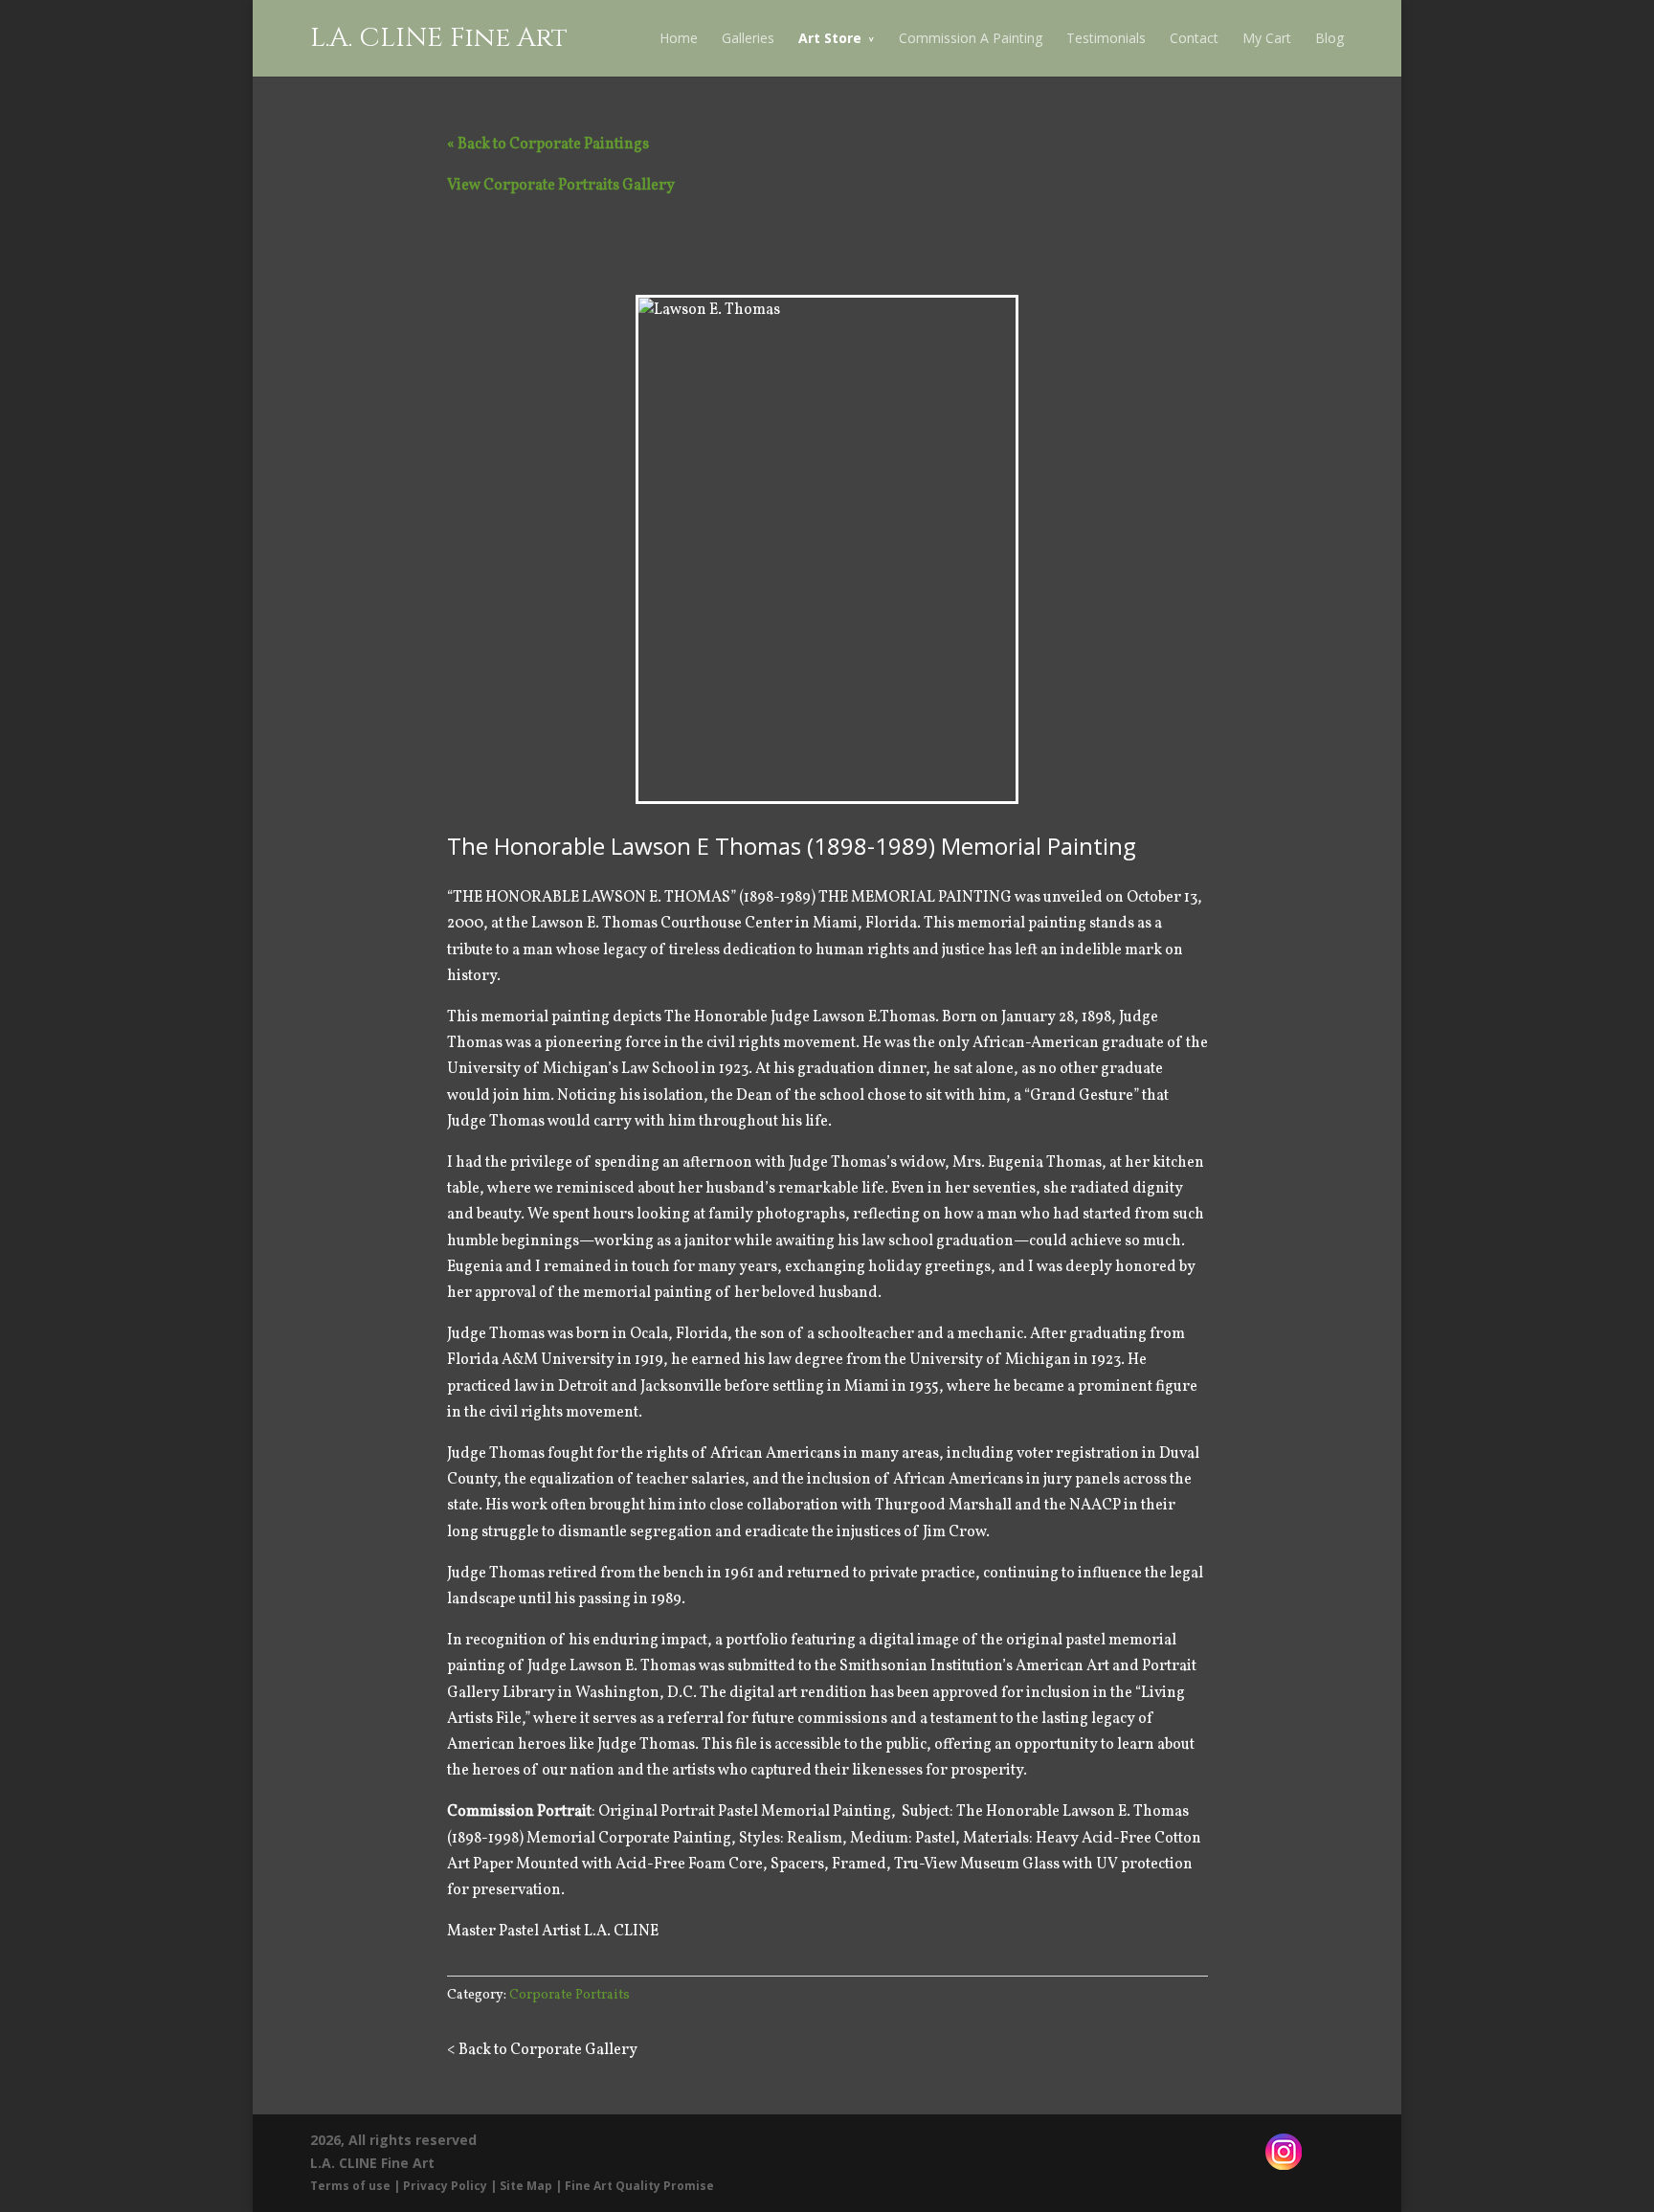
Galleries (748, 38)
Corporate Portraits (570, 1995)
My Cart (1267, 38)
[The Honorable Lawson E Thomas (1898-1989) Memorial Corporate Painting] (827, 549)
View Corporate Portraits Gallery (561, 186)
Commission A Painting (971, 38)
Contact (1194, 38)
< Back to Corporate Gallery (542, 2050)
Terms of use (350, 2186)
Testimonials (1106, 38)
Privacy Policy (445, 2186)
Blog (1330, 38)
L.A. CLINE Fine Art (439, 38)
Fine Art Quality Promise (639, 2186)
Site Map (526, 2186)
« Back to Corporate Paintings (548, 145)
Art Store (830, 38)
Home (679, 38)
